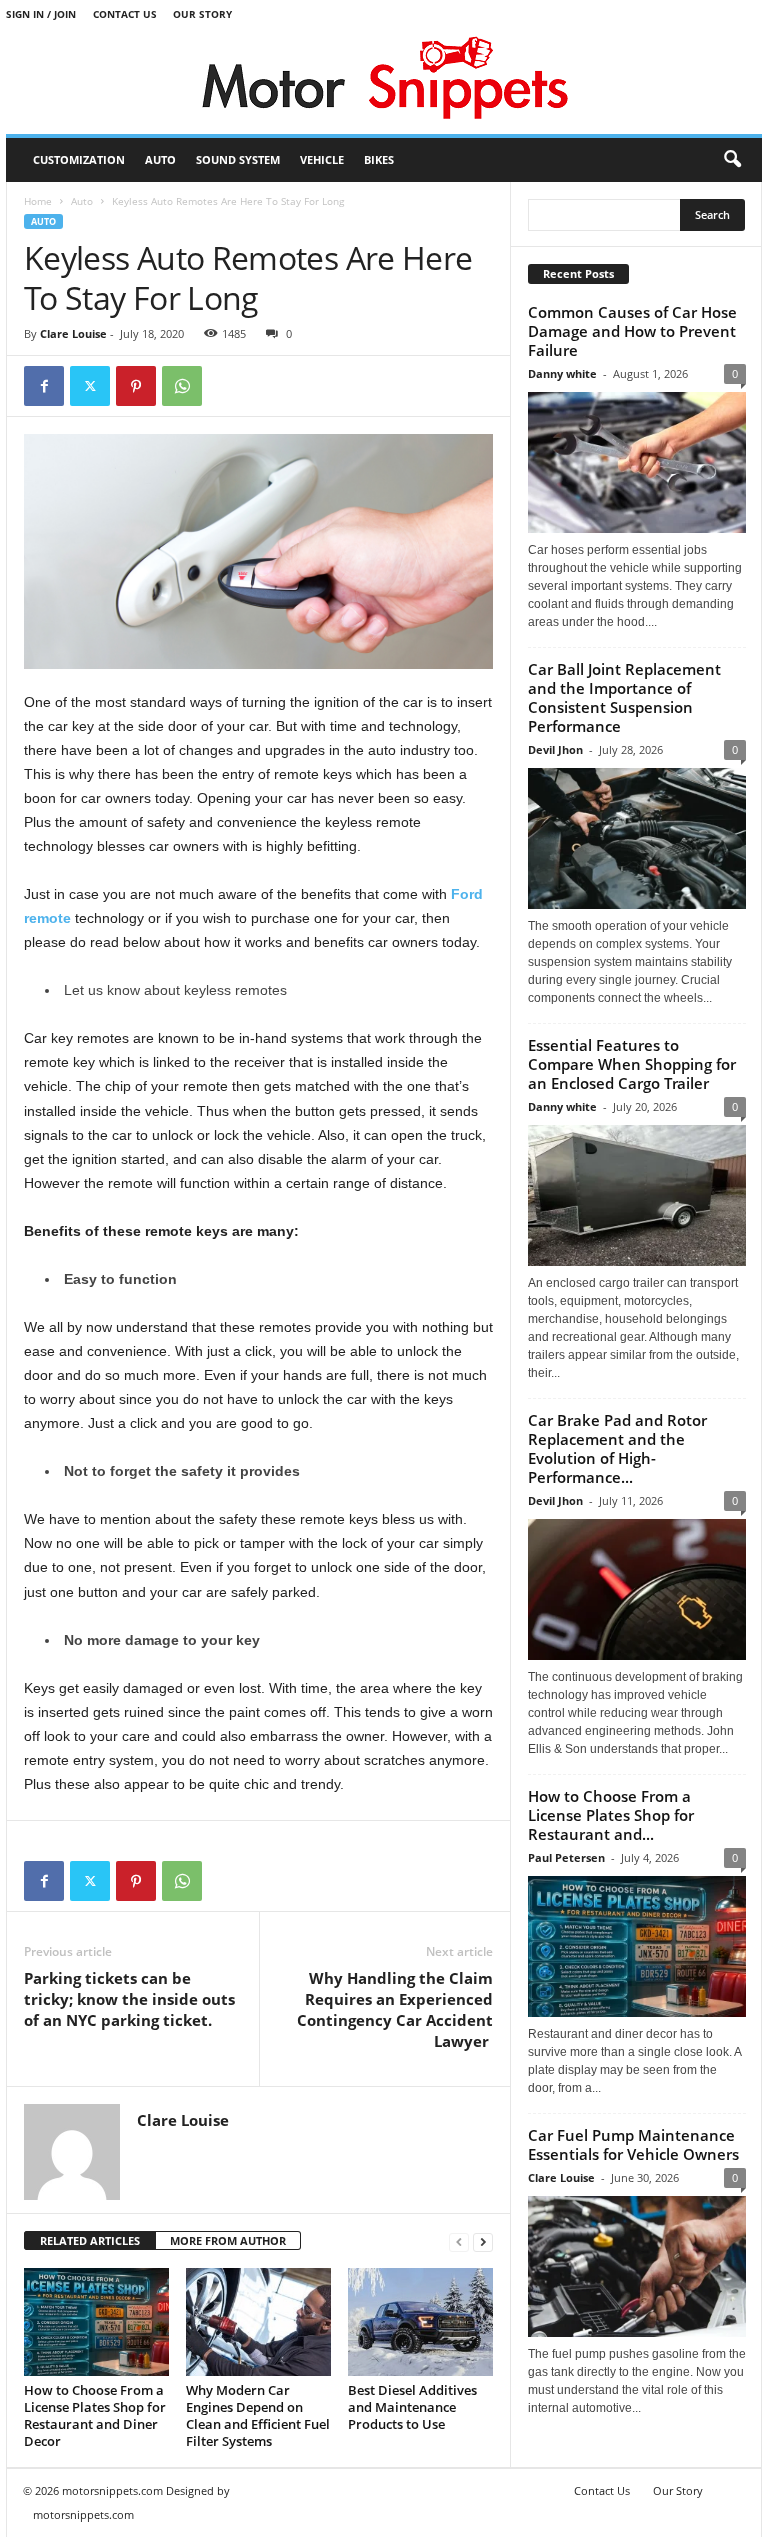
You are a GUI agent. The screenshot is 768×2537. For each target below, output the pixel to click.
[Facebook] (44, 386)
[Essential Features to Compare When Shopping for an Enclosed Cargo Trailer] (637, 1195)
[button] (732, 160)
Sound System (238, 159)
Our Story (202, 14)
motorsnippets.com (83, 2514)
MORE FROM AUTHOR (228, 2240)
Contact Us (125, 14)
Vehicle (322, 159)
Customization (79, 159)
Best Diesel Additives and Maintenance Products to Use (412, 2407)
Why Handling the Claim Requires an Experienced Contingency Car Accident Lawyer (395, 2009)
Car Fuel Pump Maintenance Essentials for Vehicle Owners (633, 2144)
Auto (160, 159)
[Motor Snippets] (384, 81)
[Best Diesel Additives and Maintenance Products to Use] (420, 2322)
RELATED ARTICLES (90, 2240)
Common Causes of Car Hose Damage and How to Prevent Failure (632, 331)
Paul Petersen (566, 1857)
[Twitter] (90, 386)
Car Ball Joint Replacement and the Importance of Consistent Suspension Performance (624, 697)
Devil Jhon (555, 749)
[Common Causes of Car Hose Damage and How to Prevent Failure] (637, 462)
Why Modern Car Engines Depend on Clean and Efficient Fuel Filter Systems (258, 2415)
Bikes (379, 159)
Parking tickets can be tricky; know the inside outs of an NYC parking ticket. (129, 1999)
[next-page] (483, 2241)
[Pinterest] (136, 386)
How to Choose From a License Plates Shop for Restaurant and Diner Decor (95, 2415)
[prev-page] (459, 2241)
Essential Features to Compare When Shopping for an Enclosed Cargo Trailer (632, 1064)
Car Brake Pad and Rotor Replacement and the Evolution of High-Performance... (617, 1448)
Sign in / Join (41, 14)
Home (38, 201)
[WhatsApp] (182, 386)
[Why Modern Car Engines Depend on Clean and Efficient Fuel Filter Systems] (258, 2322)
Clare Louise (73, 333)
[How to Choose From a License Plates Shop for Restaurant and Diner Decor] (96, 2322)
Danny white (562, 373)
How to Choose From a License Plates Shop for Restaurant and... (611, 1815)
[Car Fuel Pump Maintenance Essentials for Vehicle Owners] (637, 2266)
